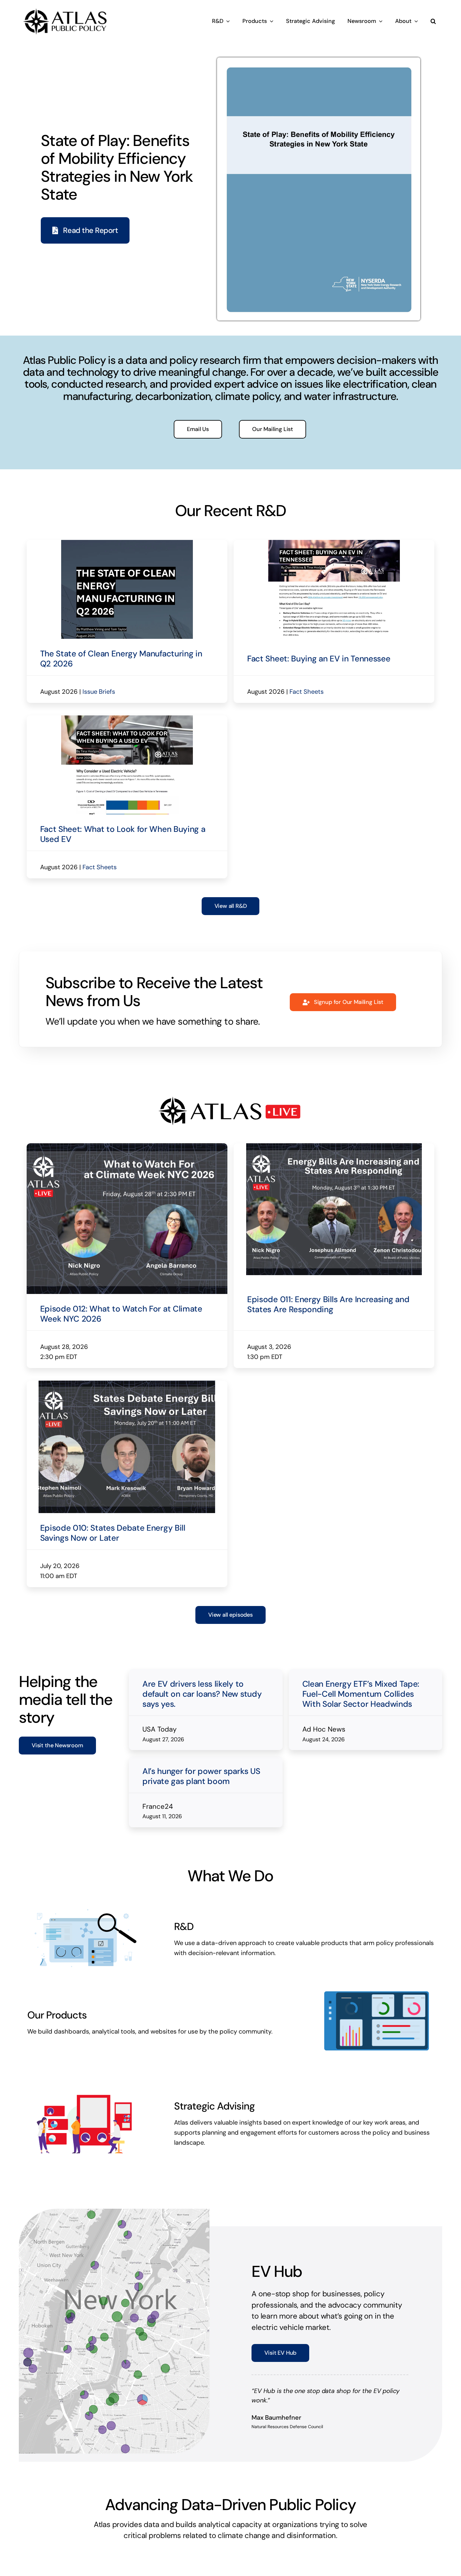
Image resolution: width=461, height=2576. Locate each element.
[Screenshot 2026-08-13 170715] (127, 770)
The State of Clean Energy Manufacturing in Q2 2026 (121, 710)
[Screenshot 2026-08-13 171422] (334, 543)
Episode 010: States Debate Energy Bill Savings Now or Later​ (113, 1655)
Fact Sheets (307, 743)
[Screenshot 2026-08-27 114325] (127, 543)
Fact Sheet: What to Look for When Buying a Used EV (123, 938)
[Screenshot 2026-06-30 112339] (127, 1487)
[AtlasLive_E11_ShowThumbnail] (334, 1250)
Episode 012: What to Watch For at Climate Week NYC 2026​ (121, 1417)
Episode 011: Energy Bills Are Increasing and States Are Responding (328, 1417)
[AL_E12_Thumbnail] (127, 1250)
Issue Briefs (99, 743)
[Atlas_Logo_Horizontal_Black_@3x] (65, 8)
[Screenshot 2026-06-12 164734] (319, 61)
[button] (433, 21)
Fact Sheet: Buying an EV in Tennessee (319, 710)
